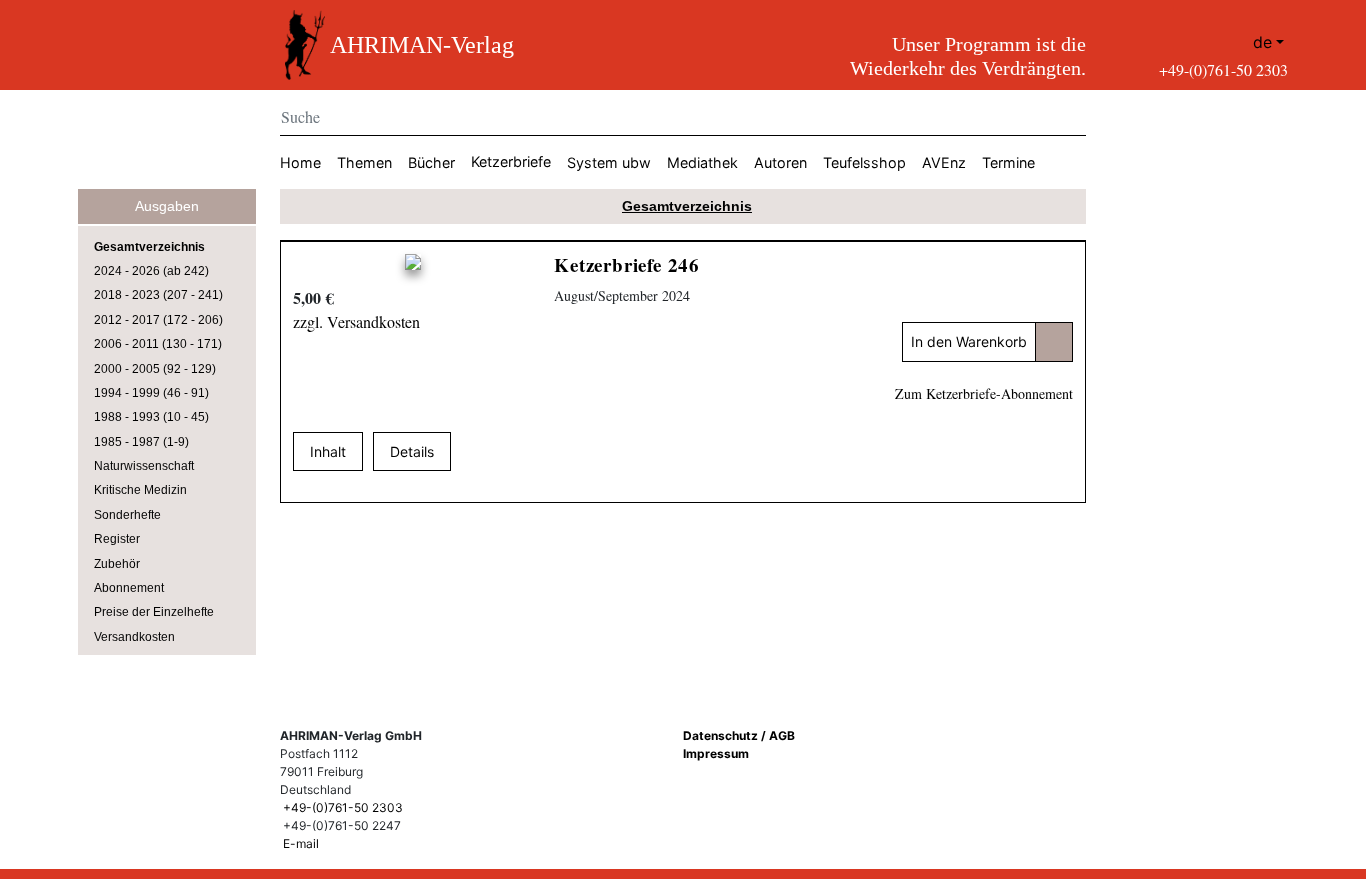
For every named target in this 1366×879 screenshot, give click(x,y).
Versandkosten (134, 637)
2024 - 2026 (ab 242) (151, 271)
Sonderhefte (127, 515)
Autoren (780, 162)
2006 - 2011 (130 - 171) (158, 344)
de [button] (1262, 42)
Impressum (716, 753)
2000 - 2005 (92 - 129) (155, 369)
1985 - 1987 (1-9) (141, 442)
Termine (1008, 162)
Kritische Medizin (140, 490)
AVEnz (944, 162)
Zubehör (117, 564)
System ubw (609, 162)
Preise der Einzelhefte (154, 612)
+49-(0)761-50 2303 (1223, 69)
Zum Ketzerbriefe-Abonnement (984, 393)
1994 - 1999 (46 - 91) (151, 393)
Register (117, 539)
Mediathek (702, 162)
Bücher (431, 162)
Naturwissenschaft (144, 466)
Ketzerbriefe (511, 161)
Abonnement (129, 588)
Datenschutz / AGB (739, 735)
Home (300, 162)
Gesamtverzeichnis (149, 247)
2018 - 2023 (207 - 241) (158, 295)
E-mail (301, 843)
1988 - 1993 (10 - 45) (151, 417)
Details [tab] (412, 451)
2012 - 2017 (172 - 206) (158, 320)
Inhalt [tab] (328, 451)
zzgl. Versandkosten (356, 321)
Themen (364, 162)
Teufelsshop (864, 162)
